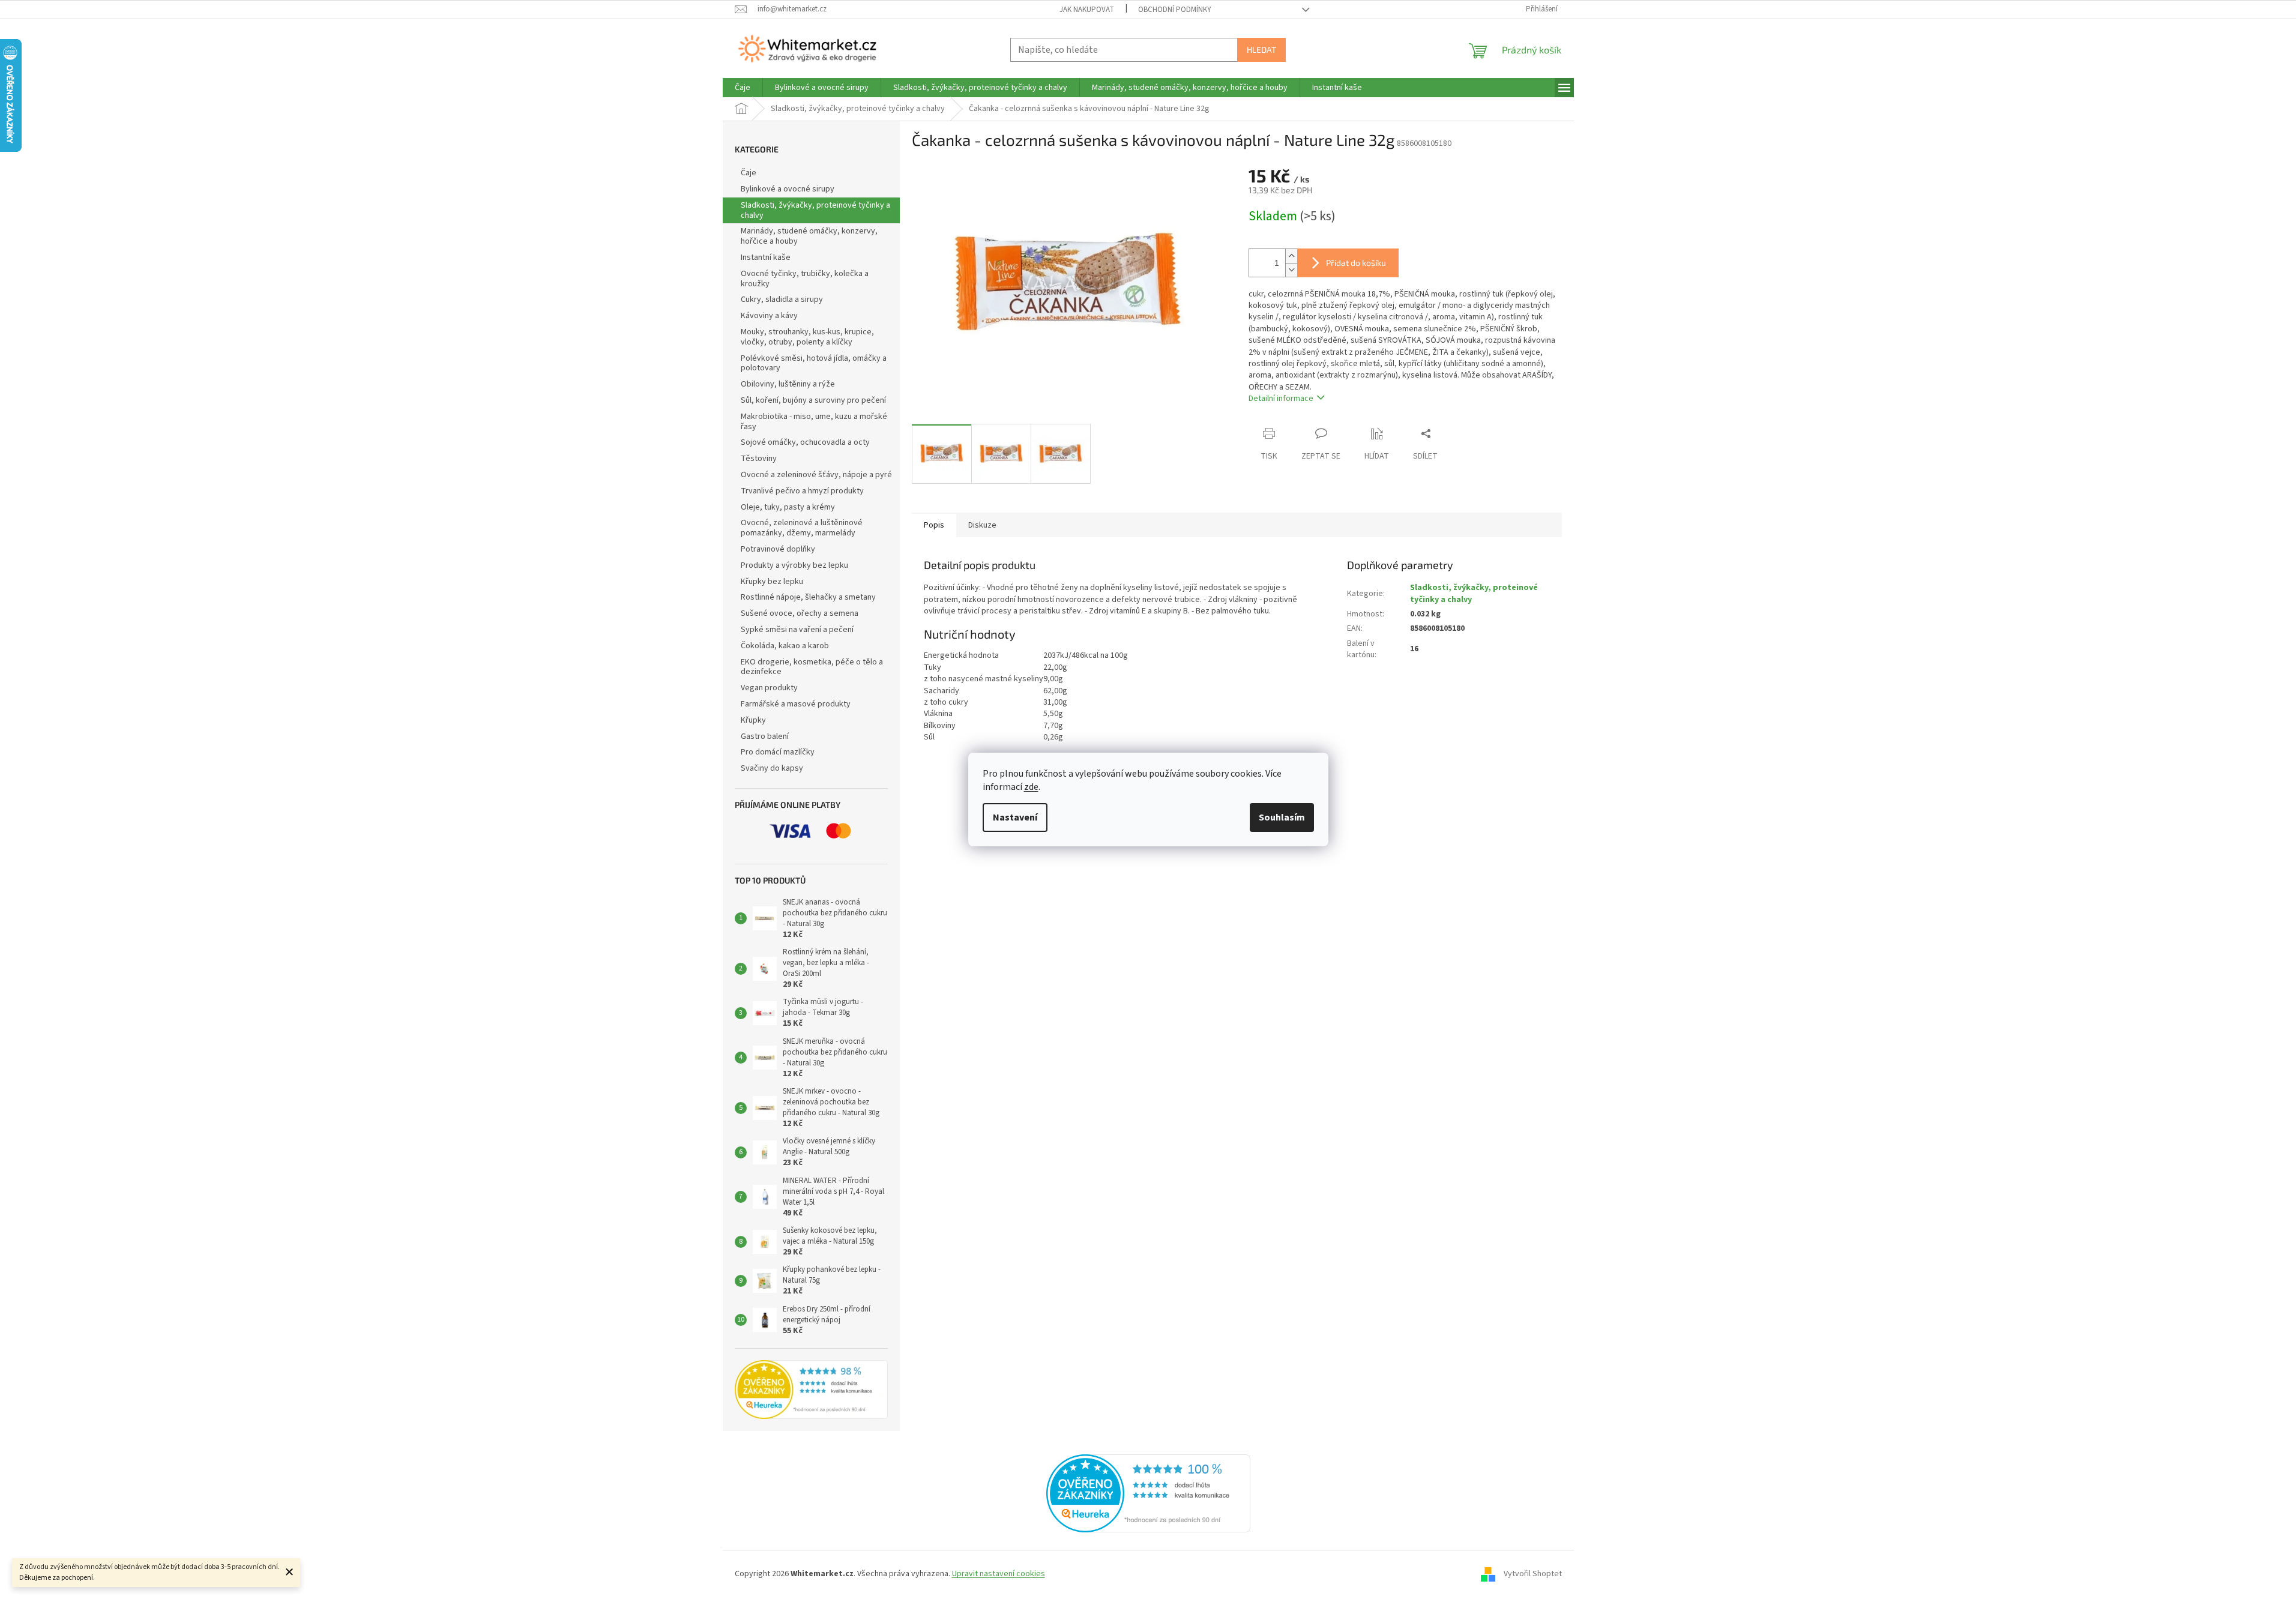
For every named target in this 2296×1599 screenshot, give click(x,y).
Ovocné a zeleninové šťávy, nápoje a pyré (816, 475)
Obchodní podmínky (1175, 10)
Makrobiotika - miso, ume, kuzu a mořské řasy (814, 422)
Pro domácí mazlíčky (778, 752)
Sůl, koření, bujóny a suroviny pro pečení (813, 400)
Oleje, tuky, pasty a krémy (788, 507)
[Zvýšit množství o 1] (1291, 256)
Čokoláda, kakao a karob (785, 646)
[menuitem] (743, 88)
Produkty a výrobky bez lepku (794, 565)
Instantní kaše (766, 257)
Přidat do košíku (1356, 263)
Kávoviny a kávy (769, 316)
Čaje (749, 173)
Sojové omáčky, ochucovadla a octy (805, 442)
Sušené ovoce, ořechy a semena (800, 613)
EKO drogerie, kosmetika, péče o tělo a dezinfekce (812, 667)
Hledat (1261, 50)
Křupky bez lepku (772, 582)
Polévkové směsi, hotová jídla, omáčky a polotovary (814, 363)
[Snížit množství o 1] (1291, 270)
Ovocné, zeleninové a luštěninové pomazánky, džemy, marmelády (802, 528)
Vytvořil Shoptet (1533, 1574)
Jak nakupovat (1087, 10)
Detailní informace (1281, 399)
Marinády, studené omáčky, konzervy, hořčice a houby (809, 236)
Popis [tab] (934, 525)
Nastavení (1015, 818)
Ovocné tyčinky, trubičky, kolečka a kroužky (805, 279)
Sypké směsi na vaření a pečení (797, 630)
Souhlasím (1282, 818)
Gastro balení (765, 736)
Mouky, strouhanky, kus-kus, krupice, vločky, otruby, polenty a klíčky (807, 337)
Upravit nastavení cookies (999, 1574)
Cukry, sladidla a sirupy (782, 300)
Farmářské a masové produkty (796, 704)
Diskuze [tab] (982, 525)
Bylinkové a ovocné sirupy (788, 189)
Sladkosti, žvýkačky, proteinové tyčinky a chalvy (815, 210)
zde (1031, 787)
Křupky (753, 720)
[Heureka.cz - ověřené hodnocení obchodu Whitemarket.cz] (1148, 1493)
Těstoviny (759, 459)
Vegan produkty (769, 688)
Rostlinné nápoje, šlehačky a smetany (808, 597)
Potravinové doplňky (778, 549)
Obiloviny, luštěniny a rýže (788, 384)
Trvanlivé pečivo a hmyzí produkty (802, 491)
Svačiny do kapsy (772, 768)
